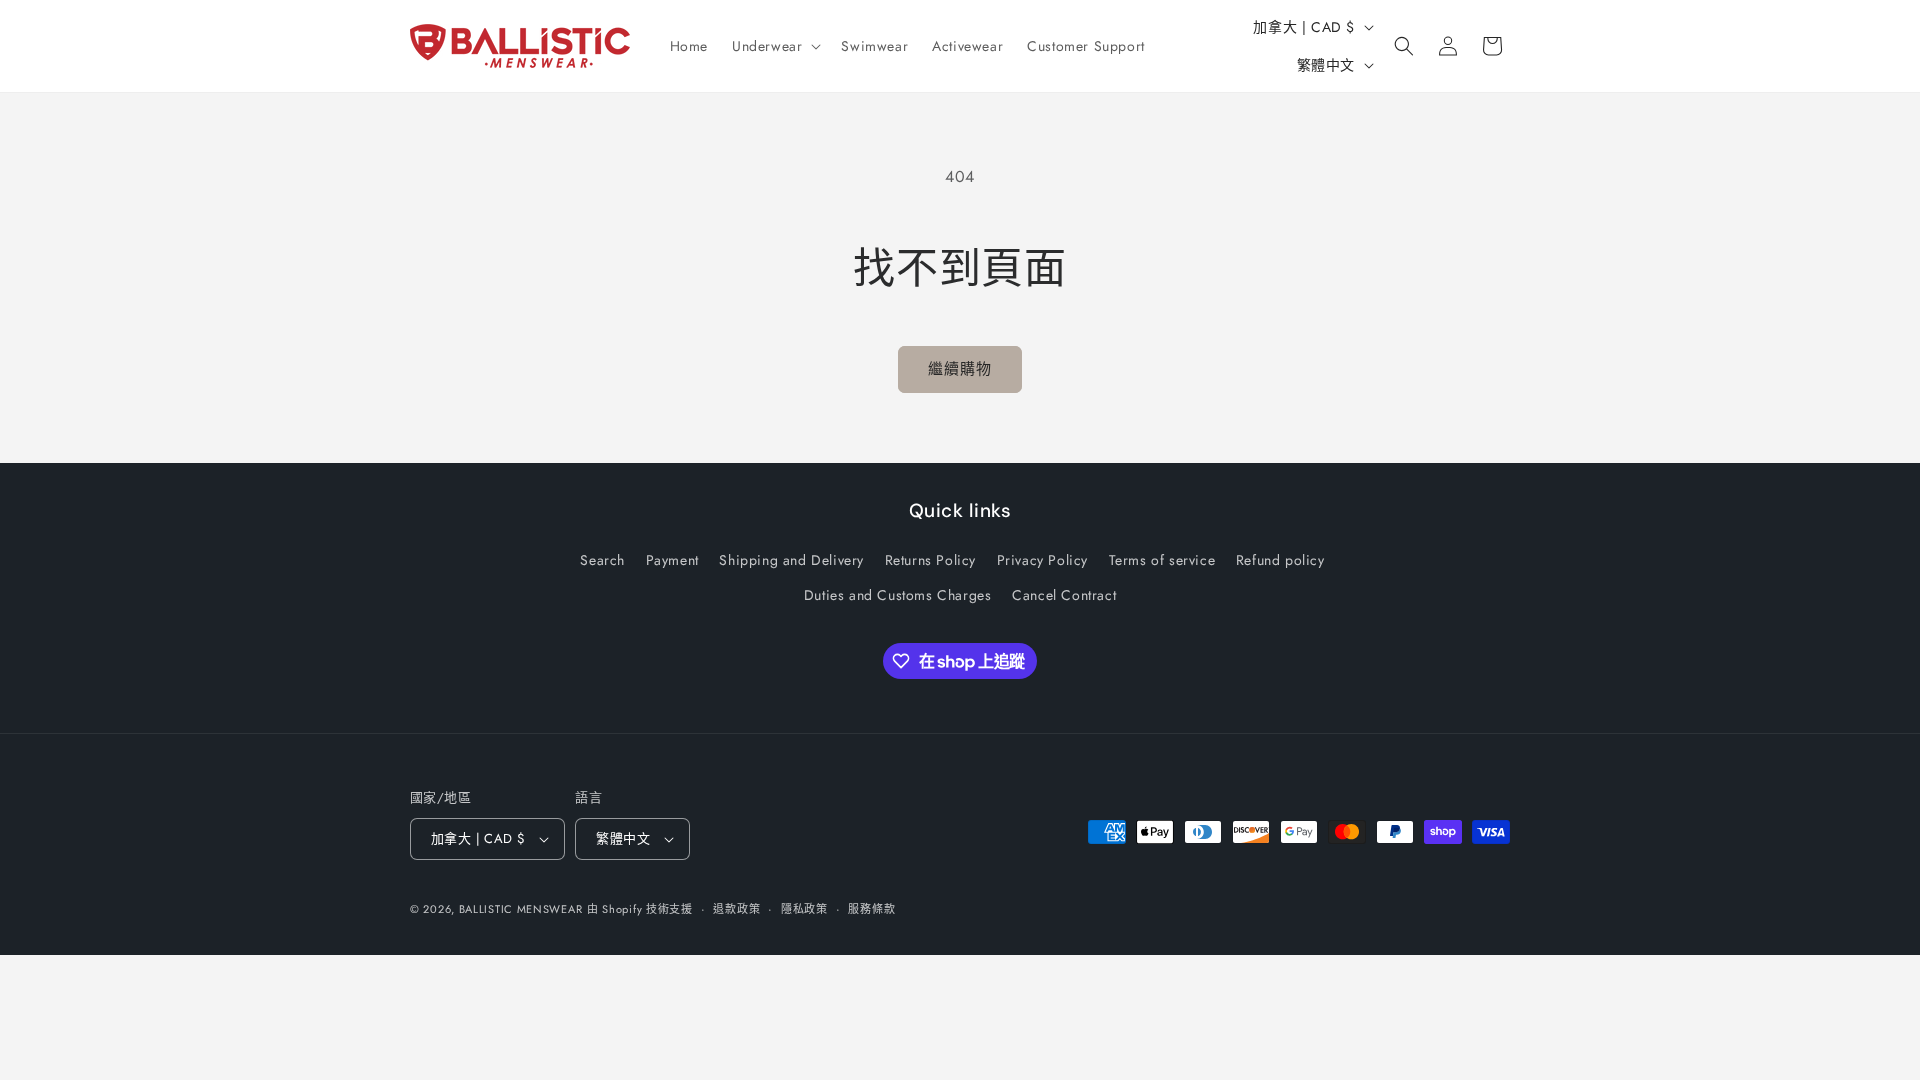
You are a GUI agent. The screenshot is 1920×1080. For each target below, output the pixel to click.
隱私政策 (804, 909)
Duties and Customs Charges (898, 595)
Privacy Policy (1042, 560)
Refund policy (1280, 560)
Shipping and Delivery (791, 560)
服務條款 (871, 909)
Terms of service (1162, 560)
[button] (774, 46)
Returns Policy (930, 560)
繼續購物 (960, 369)
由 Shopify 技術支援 (640, 909)
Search (602, 560)
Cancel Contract (1064, 595)
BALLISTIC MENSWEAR (521, 909)
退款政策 (736, 909)
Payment (672, 560)
